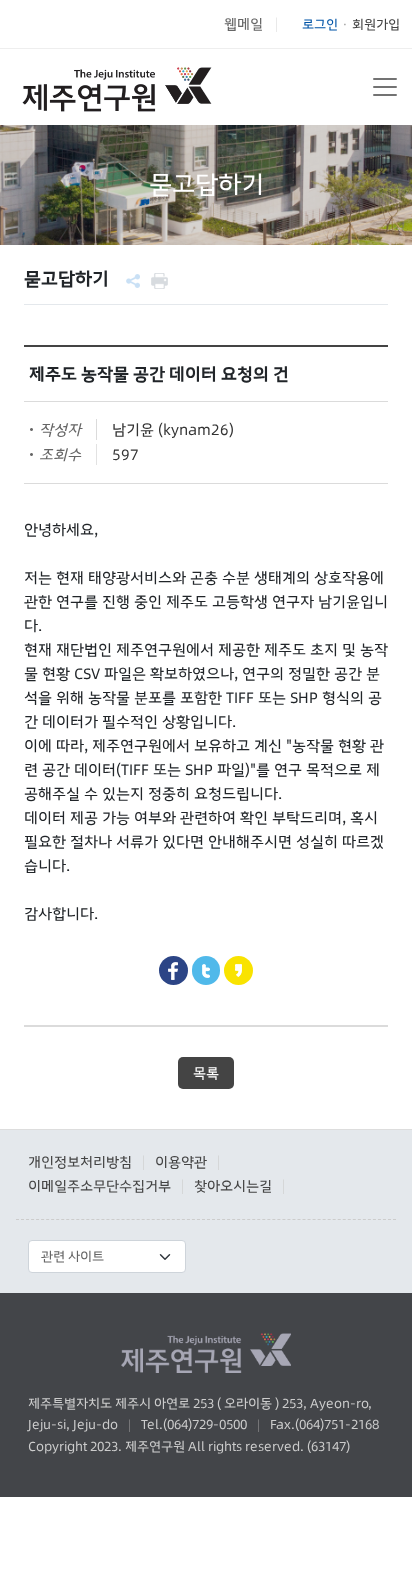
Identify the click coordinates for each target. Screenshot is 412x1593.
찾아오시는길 (233, 1186)
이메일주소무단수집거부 (99, 1186)
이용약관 (181, 1162)
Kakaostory (238, 970)
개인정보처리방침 (80, 1162)
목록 (206, 1073)
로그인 (320, 24)
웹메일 (243, 24)
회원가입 (376, 24)
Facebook (173, 970)
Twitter (206, 970)
